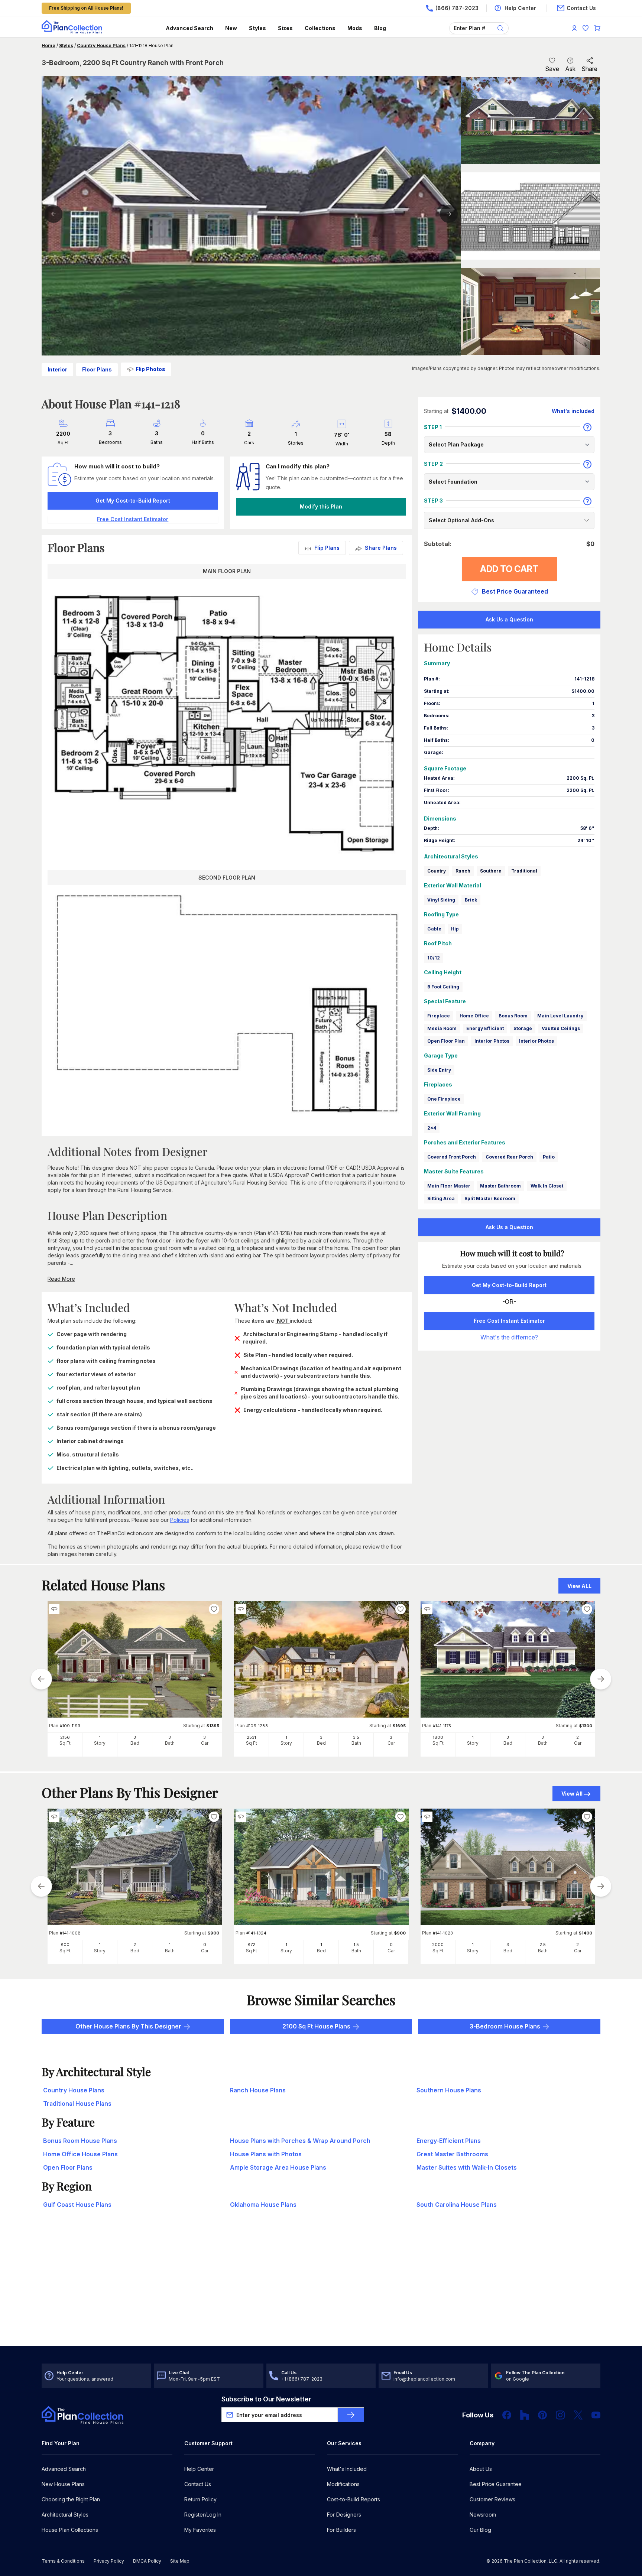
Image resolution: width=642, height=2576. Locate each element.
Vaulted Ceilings (561, 1028)
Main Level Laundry (560, 1016)
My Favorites (200, 2530)
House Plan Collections (70, 2530)
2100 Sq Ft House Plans (316, 2026)
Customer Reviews (492, 2499)
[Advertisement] (321, 2288)
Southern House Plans (449, 2090)
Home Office (474, 1016)
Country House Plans (101, 46)
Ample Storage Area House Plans (278, 2167)
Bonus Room (513, 1016)
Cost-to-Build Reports (354, 2499)
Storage (523, 1028)
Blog (380, 28)
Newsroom (483, 2515)
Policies (180, 1520)
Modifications (343, 2484)
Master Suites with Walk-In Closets (467, 2167)
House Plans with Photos (266, 2154)
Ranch (463, 871)
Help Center (199, 2469)
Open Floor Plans (68, 2167)
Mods (355, 28)
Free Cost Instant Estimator (509, 1321)
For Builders (341, 2530)
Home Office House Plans (80, 2154)
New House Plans (63, 2484)
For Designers (344, 2515)
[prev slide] (41, 1679)
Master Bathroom (500, 1186)
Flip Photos (150, 369)
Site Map (180, 2561)
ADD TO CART (509, 569)
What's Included (347, 2469)
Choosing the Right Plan (71, 2499)
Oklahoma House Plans (263, 2205)
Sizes (285, 28)
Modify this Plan (321, 506)
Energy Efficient (485, 1028)
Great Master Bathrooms (452, 2154)
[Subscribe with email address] (351, 2415)
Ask (570, 69)
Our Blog (480, 2530)
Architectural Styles (65, 2515)
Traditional (524, 871)
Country (437, 871)
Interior (57, 369)
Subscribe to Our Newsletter (266, 2399)
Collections (320, 28)
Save (552, 69)
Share (589, 69)
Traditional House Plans (77, 2104)
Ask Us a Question (509, 619)
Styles (257, 28)
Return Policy (200, 2499)
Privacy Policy (109, 2561)
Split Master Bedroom (490, 1198)
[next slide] (601, 1679)
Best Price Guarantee (496, 2484)
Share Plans (381, 548)
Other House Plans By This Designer (128, 2026)
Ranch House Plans (258, 2090)
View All (572, 1794)
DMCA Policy (147, 2561)
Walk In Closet (547, 1186)
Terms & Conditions (63, 2561)
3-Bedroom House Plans (505, 2026)
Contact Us (198, 2484)
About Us (481, 2469)
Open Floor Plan (446, 1041)
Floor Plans (97, 369)
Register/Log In (203, 2515)
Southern (491, 871)
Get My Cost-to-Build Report (133, 501)
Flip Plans (327, 548)
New (231, 28)
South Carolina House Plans (457, 2205)
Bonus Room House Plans (80, 2141)
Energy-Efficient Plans (449, 2141)
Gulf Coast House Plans (77, 2205)
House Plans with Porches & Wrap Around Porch (300, 2141)
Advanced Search (189, 28)
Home (48, 46)
